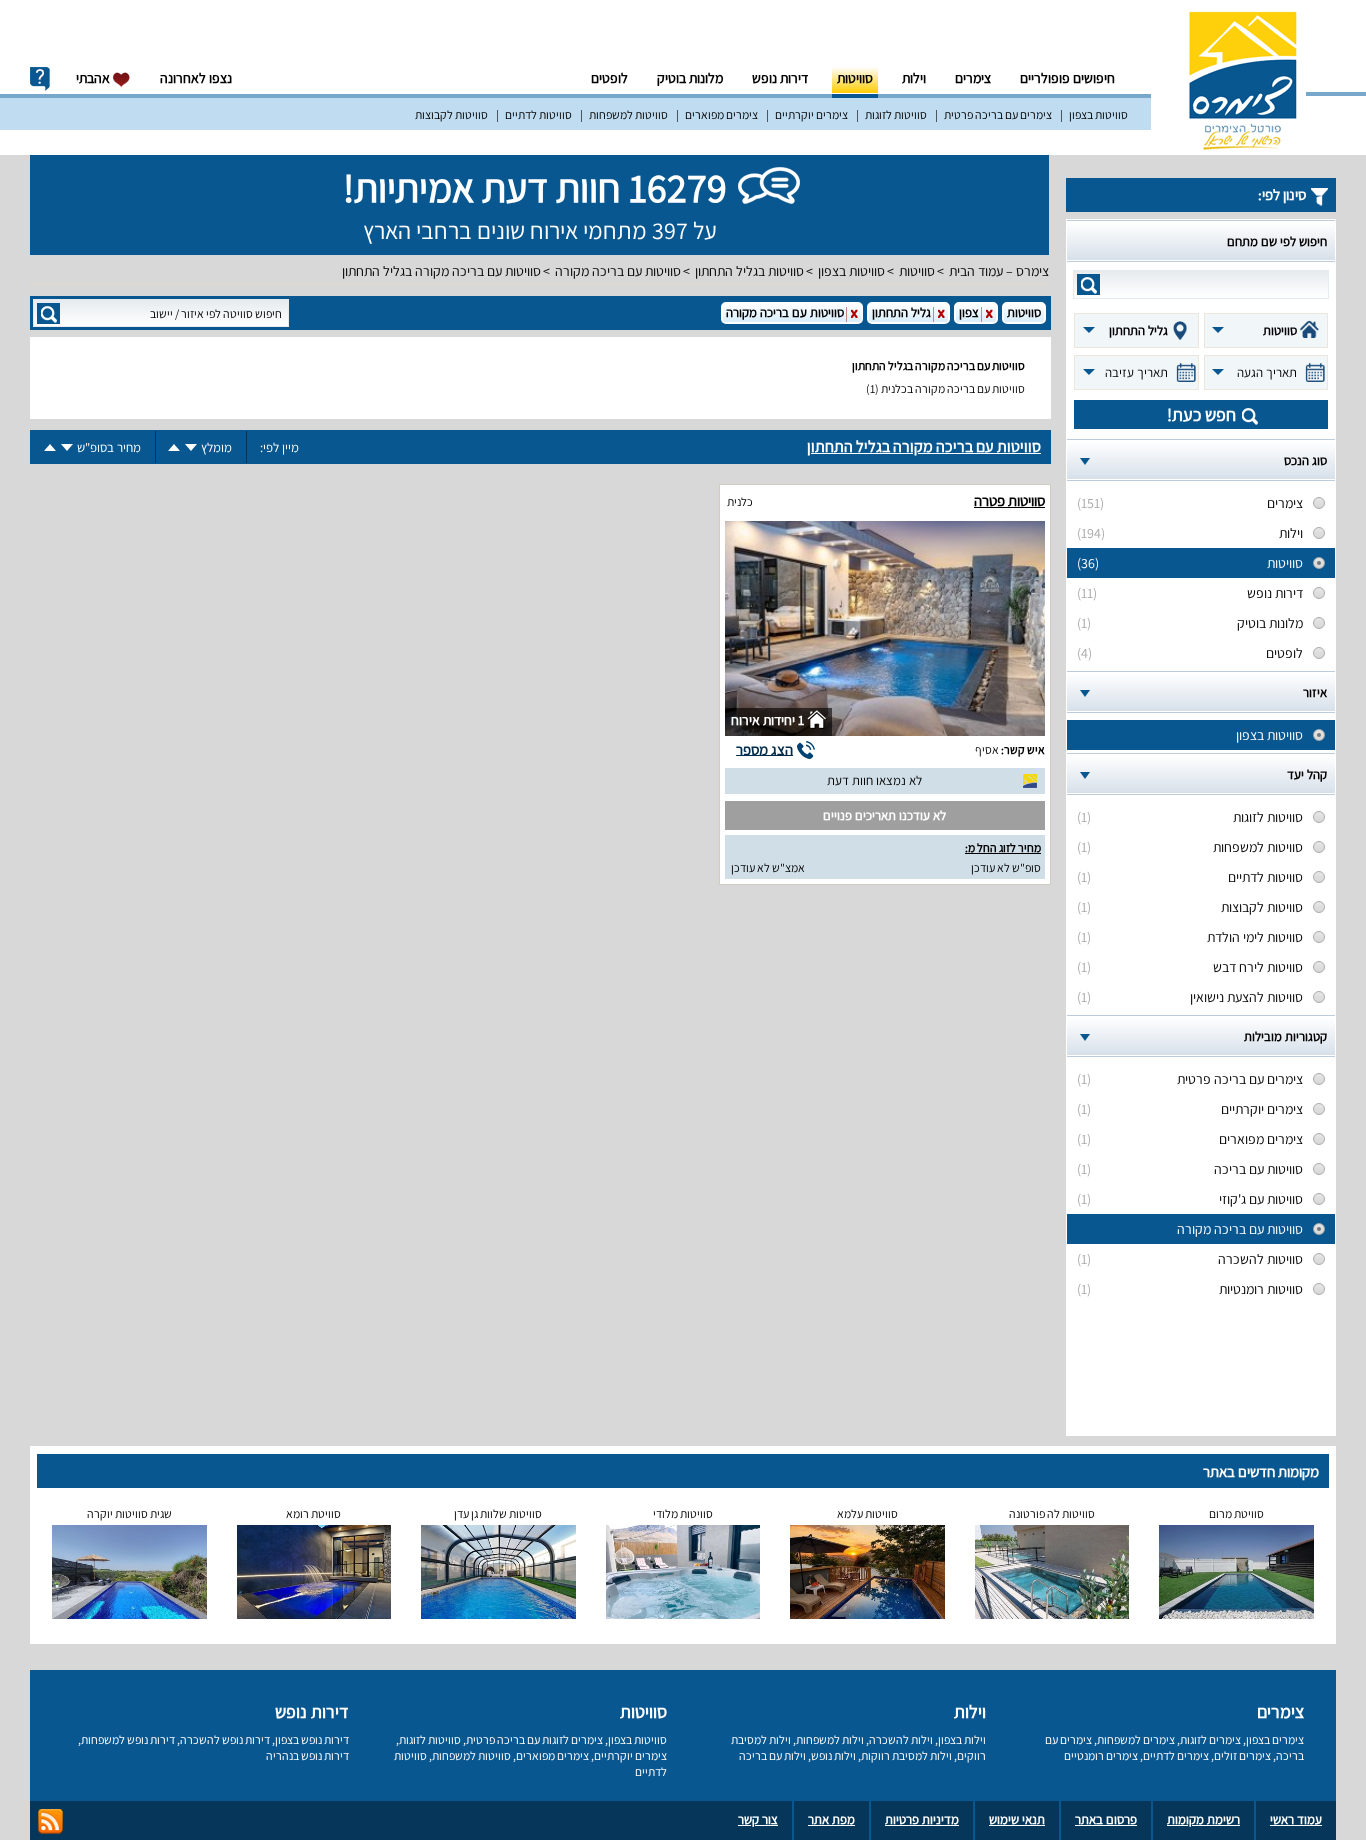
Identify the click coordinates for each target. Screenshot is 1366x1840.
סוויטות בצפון (1098, 114)
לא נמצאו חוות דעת (874, 780)
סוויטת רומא (313, 1513)
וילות (914, 78)
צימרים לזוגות (1210, 1739)
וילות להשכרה (901, 1739)
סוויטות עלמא (867, 1513)
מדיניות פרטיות (922, 1819)
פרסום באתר (1106, 1819)
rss (50, 1821)
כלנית (740, 501)
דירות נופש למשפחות (128, 1739)
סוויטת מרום (1236, 1513)
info (40, 79)
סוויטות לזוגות (896, 114)
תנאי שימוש (1017, 1819)
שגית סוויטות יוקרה (129, 1513)
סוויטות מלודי (683, 1513)
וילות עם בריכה (772, 1755)
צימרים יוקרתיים (811, 114)
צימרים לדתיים (1176, 1755)
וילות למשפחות (830, 1739)
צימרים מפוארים (721, 114)
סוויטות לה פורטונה (1052, 1513)
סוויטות (855, 78)
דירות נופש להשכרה (225, 1739)
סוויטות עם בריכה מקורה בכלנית (953, 388)
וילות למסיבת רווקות (906, 1755)
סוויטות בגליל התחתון (749, 271)
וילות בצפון (962, 1739)
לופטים (609, 78)
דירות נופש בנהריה (307, 1755)
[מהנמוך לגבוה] (174, 447)
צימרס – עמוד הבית (999, 271)
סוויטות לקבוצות (451, 114)
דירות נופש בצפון (312, 1739)
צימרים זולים (1242, 1755)
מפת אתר (831, 1819)
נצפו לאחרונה (196, 78)
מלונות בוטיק (690, 78)
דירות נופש (780, 78)
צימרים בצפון (1275, 1739)
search (1088, 284)
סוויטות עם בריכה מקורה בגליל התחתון (441, 271)
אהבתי (94, 78)
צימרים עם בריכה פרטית (998, 114)
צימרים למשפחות (1136, 1739)
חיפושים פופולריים (1067, 78)
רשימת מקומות (1203, 1819)
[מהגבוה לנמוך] (191, 447)
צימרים (973, 78)
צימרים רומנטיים (1101, 1755)
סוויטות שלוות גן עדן (498, 1513)
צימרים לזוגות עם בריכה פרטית (534, 1739)
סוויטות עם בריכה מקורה (618, 271)
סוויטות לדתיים (538, 114)
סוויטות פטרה (1009, 500)
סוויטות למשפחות (628, 114)
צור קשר (758, 1819)
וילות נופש (833, 1755)
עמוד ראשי (1296, 1819)
